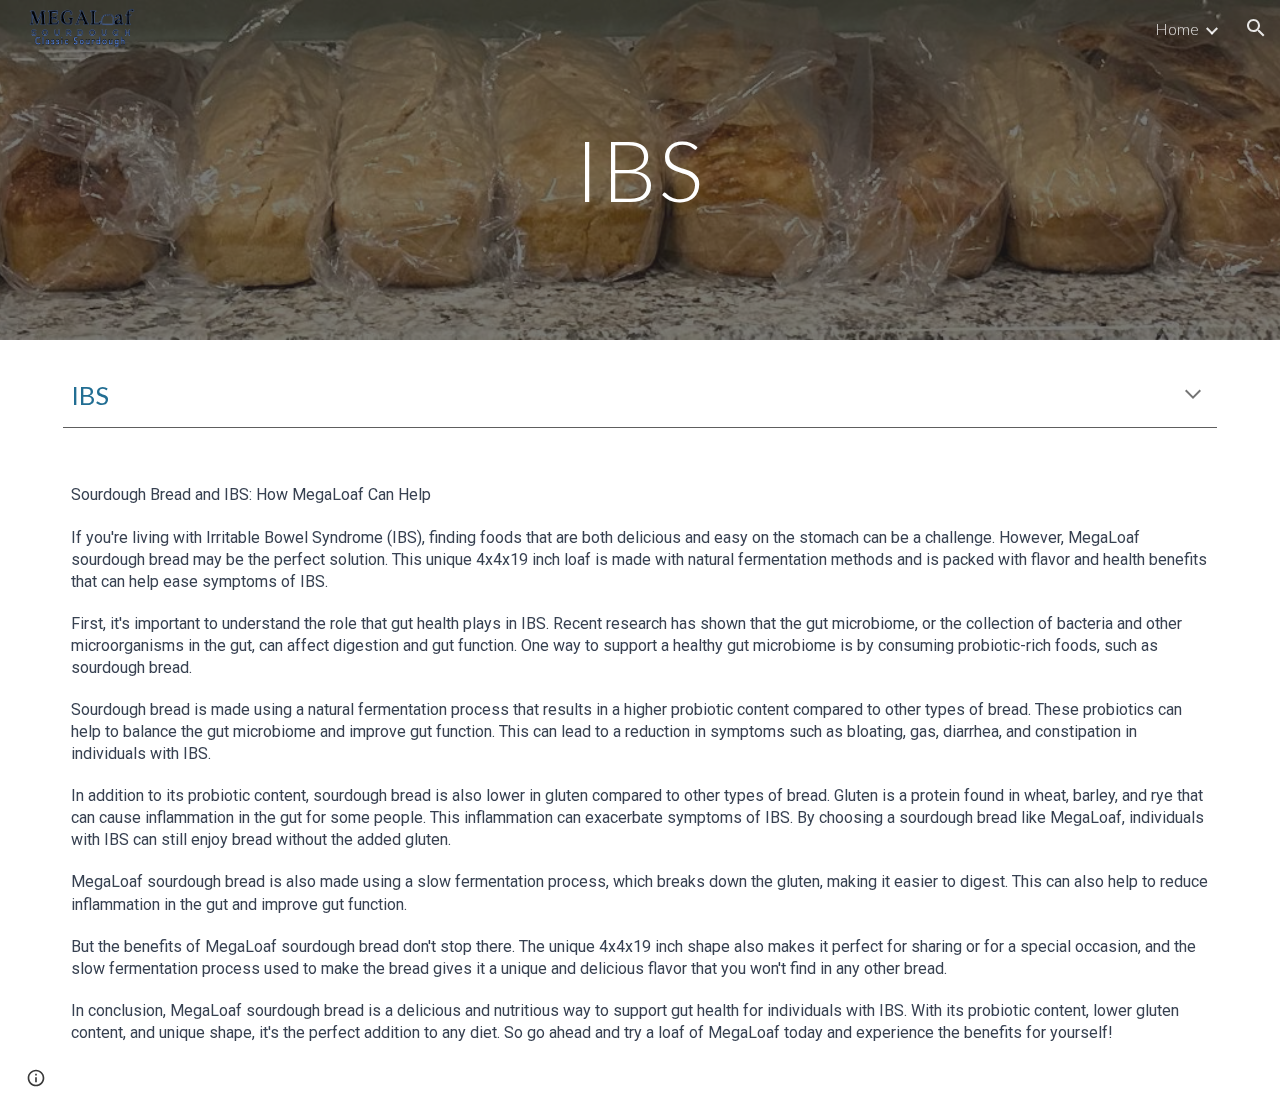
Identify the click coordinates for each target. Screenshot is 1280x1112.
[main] (640, 169)
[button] (1256, 28)
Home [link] (1177, 28)
